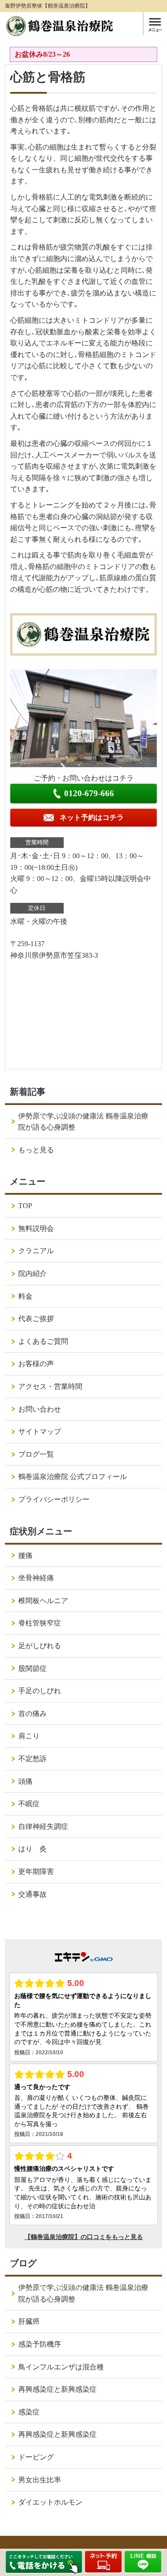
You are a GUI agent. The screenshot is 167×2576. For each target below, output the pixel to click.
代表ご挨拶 (36, 1319)
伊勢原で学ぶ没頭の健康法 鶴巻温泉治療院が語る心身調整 (83, 1122)
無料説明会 (36, 1228)
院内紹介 (33, 1273)
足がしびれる (40, 1646)
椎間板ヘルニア (43, 1601)
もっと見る (36, 1150)
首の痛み (33, 1714)
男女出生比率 (40, 2480)
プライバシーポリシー (54, 1499)
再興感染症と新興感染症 (57, 2389)
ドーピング (36, 2457)
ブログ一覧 (36, 1454)
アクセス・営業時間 (50, 1386)
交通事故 (33, 1894)
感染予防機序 (40, 2344)
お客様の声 (36, 1364)
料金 (25, 1296)
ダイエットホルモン (50, 2502)
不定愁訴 (33, 1759)
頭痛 (25, 1781)
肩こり (29, 1736)
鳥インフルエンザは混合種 (61, 2367)
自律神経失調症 (43, 1826)
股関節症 (33, 1668)
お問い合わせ (40, 1409)
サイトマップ (40, 1431)
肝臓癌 (29, 2321)
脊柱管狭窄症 (40, 1623)
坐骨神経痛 (36, 1578)
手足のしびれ (40, 1691)
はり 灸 (33, 1849)
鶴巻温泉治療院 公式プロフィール (73, 1477)
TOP (25, 1206)
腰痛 (25, 1556)
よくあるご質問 (43, 1341)
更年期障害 (36, 1872)
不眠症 (29, 1804)
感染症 (29, 2412)
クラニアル (36, 1251)
